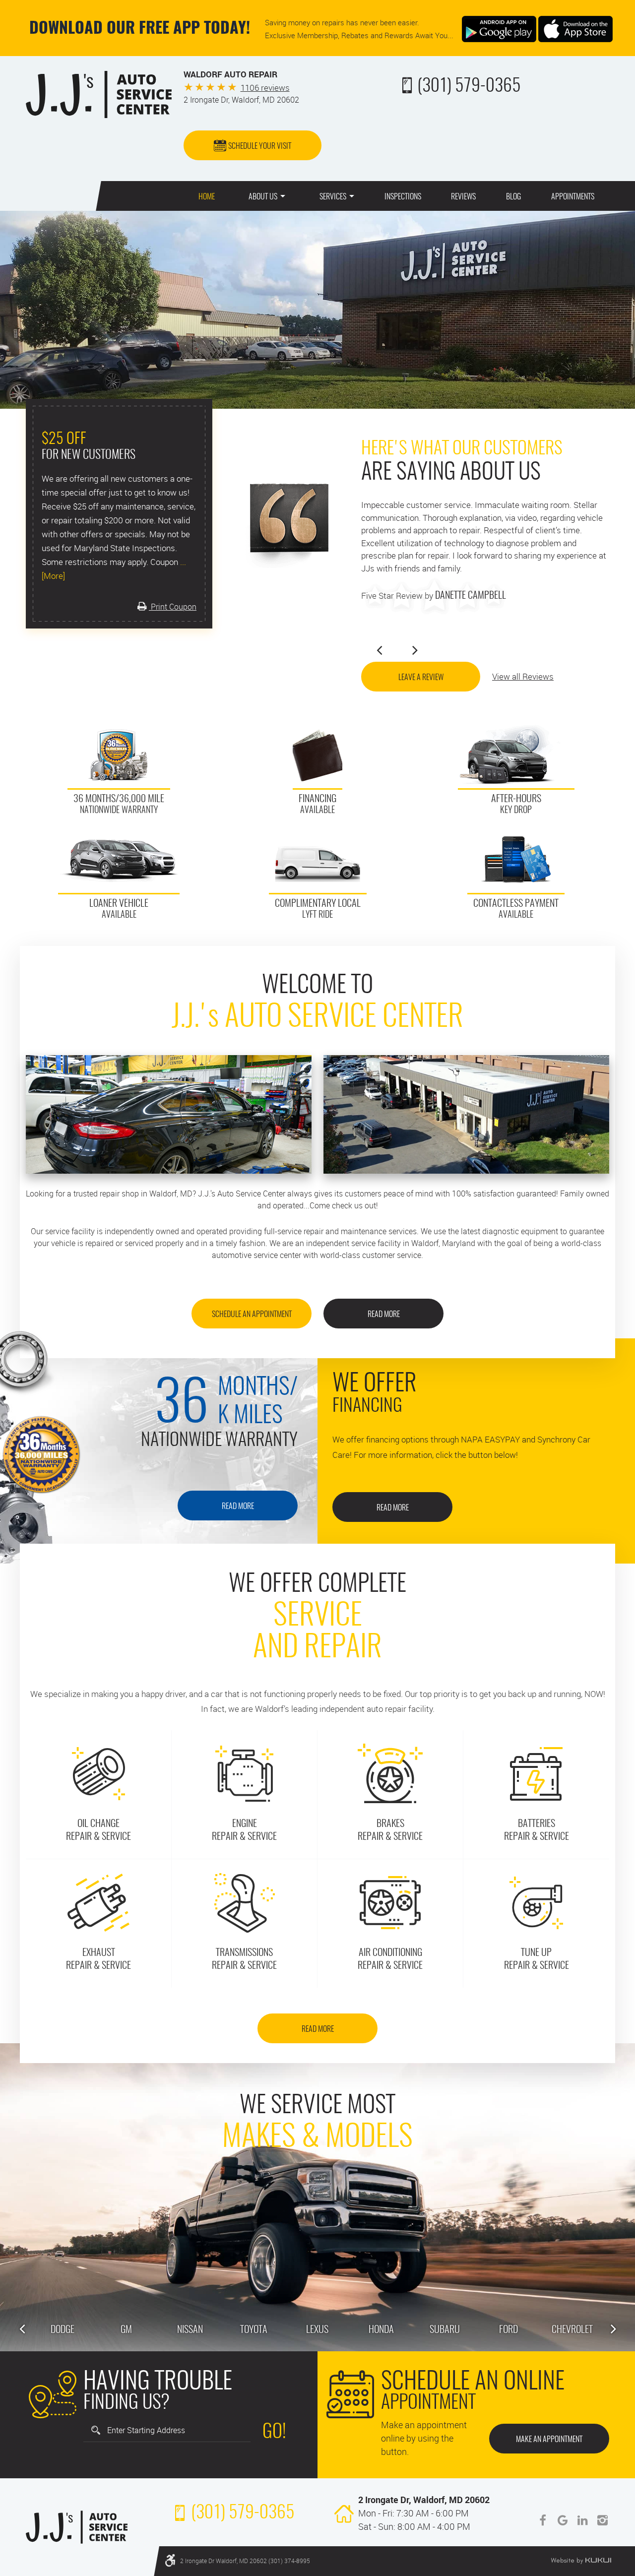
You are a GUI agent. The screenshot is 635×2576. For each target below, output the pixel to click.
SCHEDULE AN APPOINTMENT (252, 1315)
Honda (381, 2330)
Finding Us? (158, 2393)
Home (207, 197)
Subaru (445, 2330)
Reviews (463, 197)
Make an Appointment (549, 2440)
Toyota (254, 2330)
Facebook (543, 2520)
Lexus (317, 2330)
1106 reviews (265, 88)
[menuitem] (207, 196)
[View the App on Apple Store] (575, 28)
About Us (263, 197)
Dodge (63, 2330)
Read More (384, 1315)
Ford (508, 2330)
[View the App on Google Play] (499, 28)
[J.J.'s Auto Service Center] (99, 94)
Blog (513, 197)
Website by (581, 2561)
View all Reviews (523, 676)
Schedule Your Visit (260, 146)
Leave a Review (421, 678)
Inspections (403, 197)
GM (126, 2330)
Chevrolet (572, 2330)
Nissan (190, 2330)
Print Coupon (173, 607)
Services (333, 197)
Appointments (573, 197)
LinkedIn (582, 2520)
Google (563, 2520)
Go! (274, 2433)
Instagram (602, 2520)
